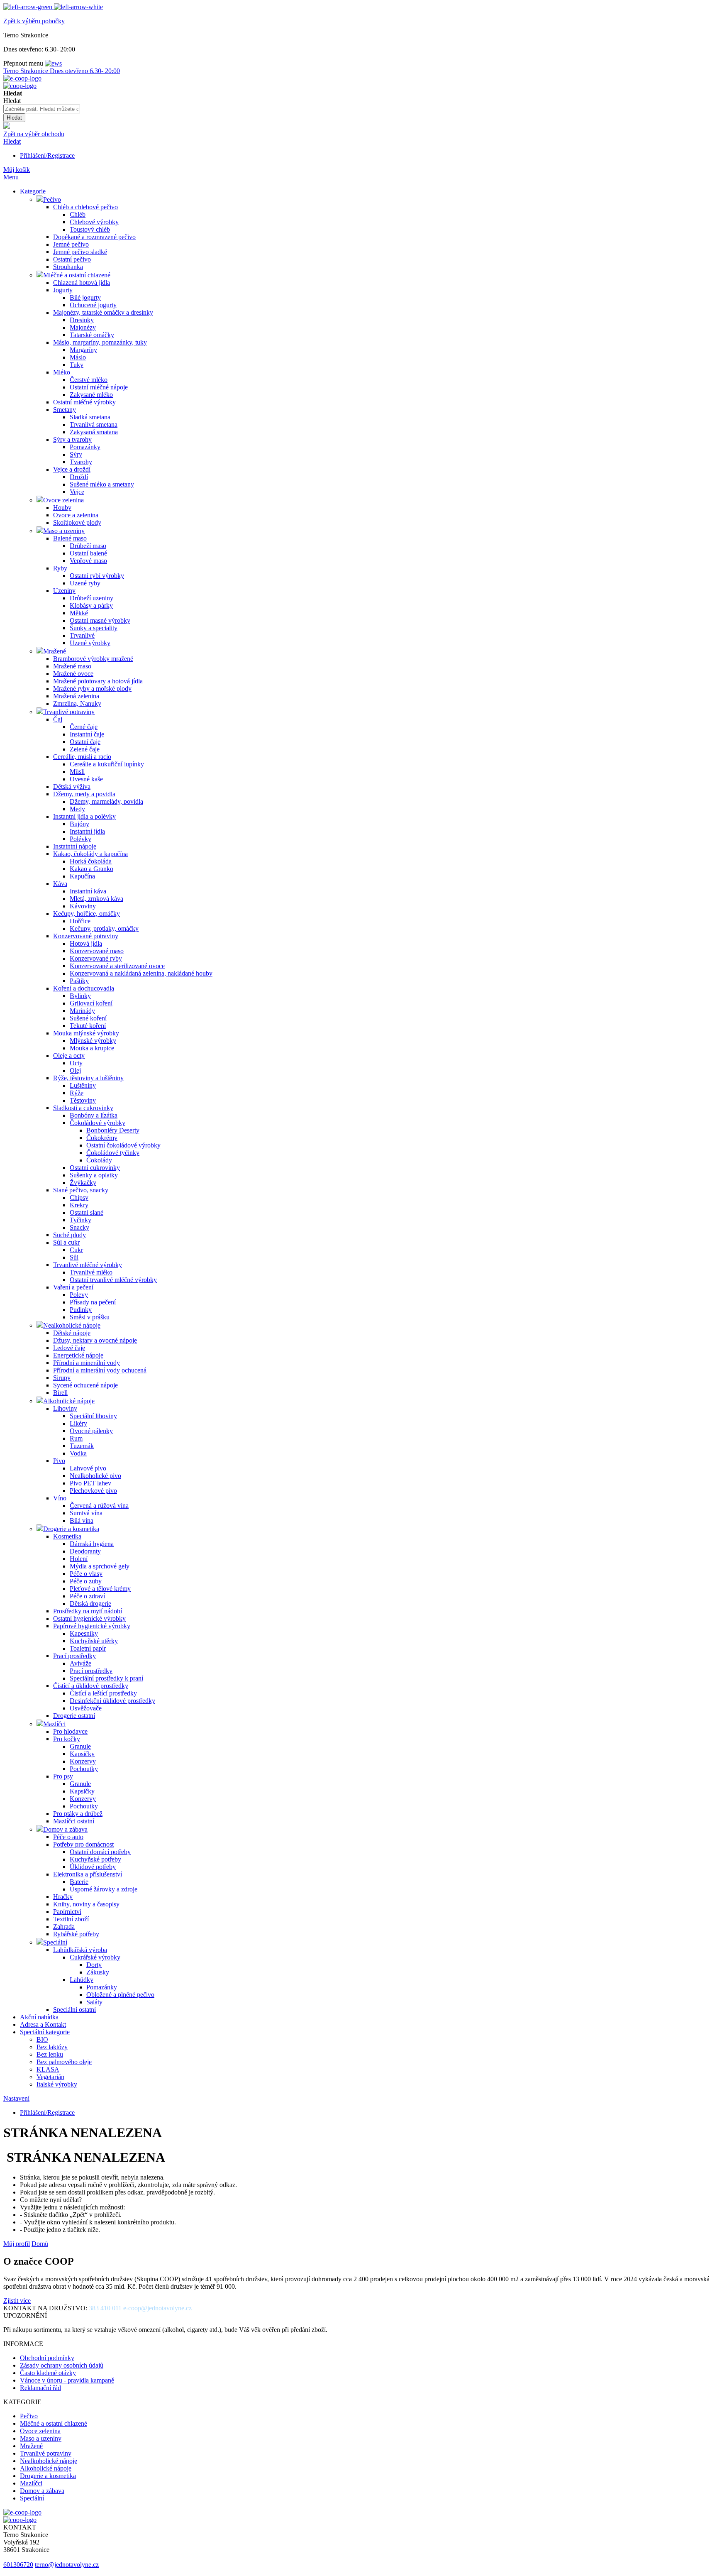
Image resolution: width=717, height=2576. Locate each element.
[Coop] (7, 126)
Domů (40, 2244)
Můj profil (17, 2244)
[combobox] (42, 109)
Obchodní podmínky (47, 2358)
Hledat (12, 141)
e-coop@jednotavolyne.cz (157, 2308)
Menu (11, 177)
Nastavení (16, 2098)
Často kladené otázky (48, 2373)
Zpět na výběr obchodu (34, 134)
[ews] (53, 63)
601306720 (18, 2565)
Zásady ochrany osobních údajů (62, 2365)
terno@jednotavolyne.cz (67, 2565)
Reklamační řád (40, 2388)
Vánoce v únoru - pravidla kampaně (67, 2380)
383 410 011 (105, 2308)
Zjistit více (17, 2301)
